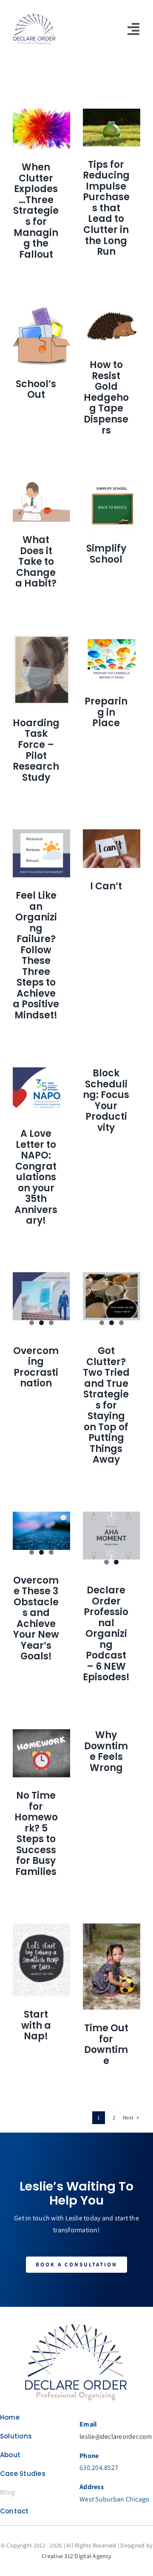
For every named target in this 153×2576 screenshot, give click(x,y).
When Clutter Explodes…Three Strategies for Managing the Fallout (36, 211)
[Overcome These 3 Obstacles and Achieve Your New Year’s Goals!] (41, 1531)
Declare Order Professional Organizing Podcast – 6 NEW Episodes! (106, 1634)
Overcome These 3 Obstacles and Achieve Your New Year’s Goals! (36, 1619)
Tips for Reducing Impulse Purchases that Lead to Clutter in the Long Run (106, 208)
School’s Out (36, 390)
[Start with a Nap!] (41, 1960)
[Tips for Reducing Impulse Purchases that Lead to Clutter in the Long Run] (112, 128)
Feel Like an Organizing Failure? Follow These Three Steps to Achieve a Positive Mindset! (36, 955)
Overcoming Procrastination (36, 1367)
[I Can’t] (112, 849)
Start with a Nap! (36, 2025)
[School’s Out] (41, 336)
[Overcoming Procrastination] (41, 1296)
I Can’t (106, 886)
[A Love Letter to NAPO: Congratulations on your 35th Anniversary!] (41, 1091)
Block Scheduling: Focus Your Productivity (106, 1100)
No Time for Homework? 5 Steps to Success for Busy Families (36, 1834)
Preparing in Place (106, 712)
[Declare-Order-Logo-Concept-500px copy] (76, 2323)
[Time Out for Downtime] (112, 1967)
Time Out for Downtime (106, 2044)
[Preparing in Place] (112, 659)
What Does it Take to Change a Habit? (36, 562)
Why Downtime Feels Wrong (106, 1751)
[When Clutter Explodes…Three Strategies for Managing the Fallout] (41, 129)
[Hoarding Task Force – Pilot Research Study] (41, 670)
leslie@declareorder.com (116, 2437)
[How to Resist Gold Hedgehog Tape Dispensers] (112, 327)
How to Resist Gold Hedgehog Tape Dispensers (106, 397)
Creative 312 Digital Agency (76, 2556)
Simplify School (106, 554)
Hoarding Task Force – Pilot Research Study (36, 750)
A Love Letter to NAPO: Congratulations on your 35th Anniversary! (36, 1177)
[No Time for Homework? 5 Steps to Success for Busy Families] (41, 1753)
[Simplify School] (112, 506)
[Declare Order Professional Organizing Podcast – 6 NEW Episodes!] (112, 1536)
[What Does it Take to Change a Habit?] (41, 502)
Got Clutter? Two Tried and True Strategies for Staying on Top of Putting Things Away (106, 1405)
